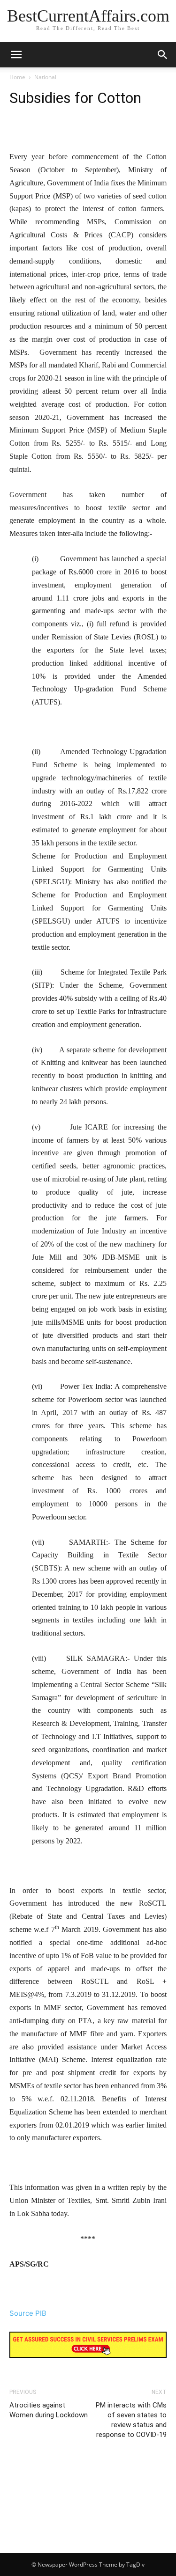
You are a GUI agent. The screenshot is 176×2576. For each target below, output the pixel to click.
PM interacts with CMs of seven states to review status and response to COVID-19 (131, 2420)
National (45, 77)
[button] (163, 55)
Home (17, 77)
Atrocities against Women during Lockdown (49, 2410)
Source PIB (28, 2313)
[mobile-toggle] (16, 55)
